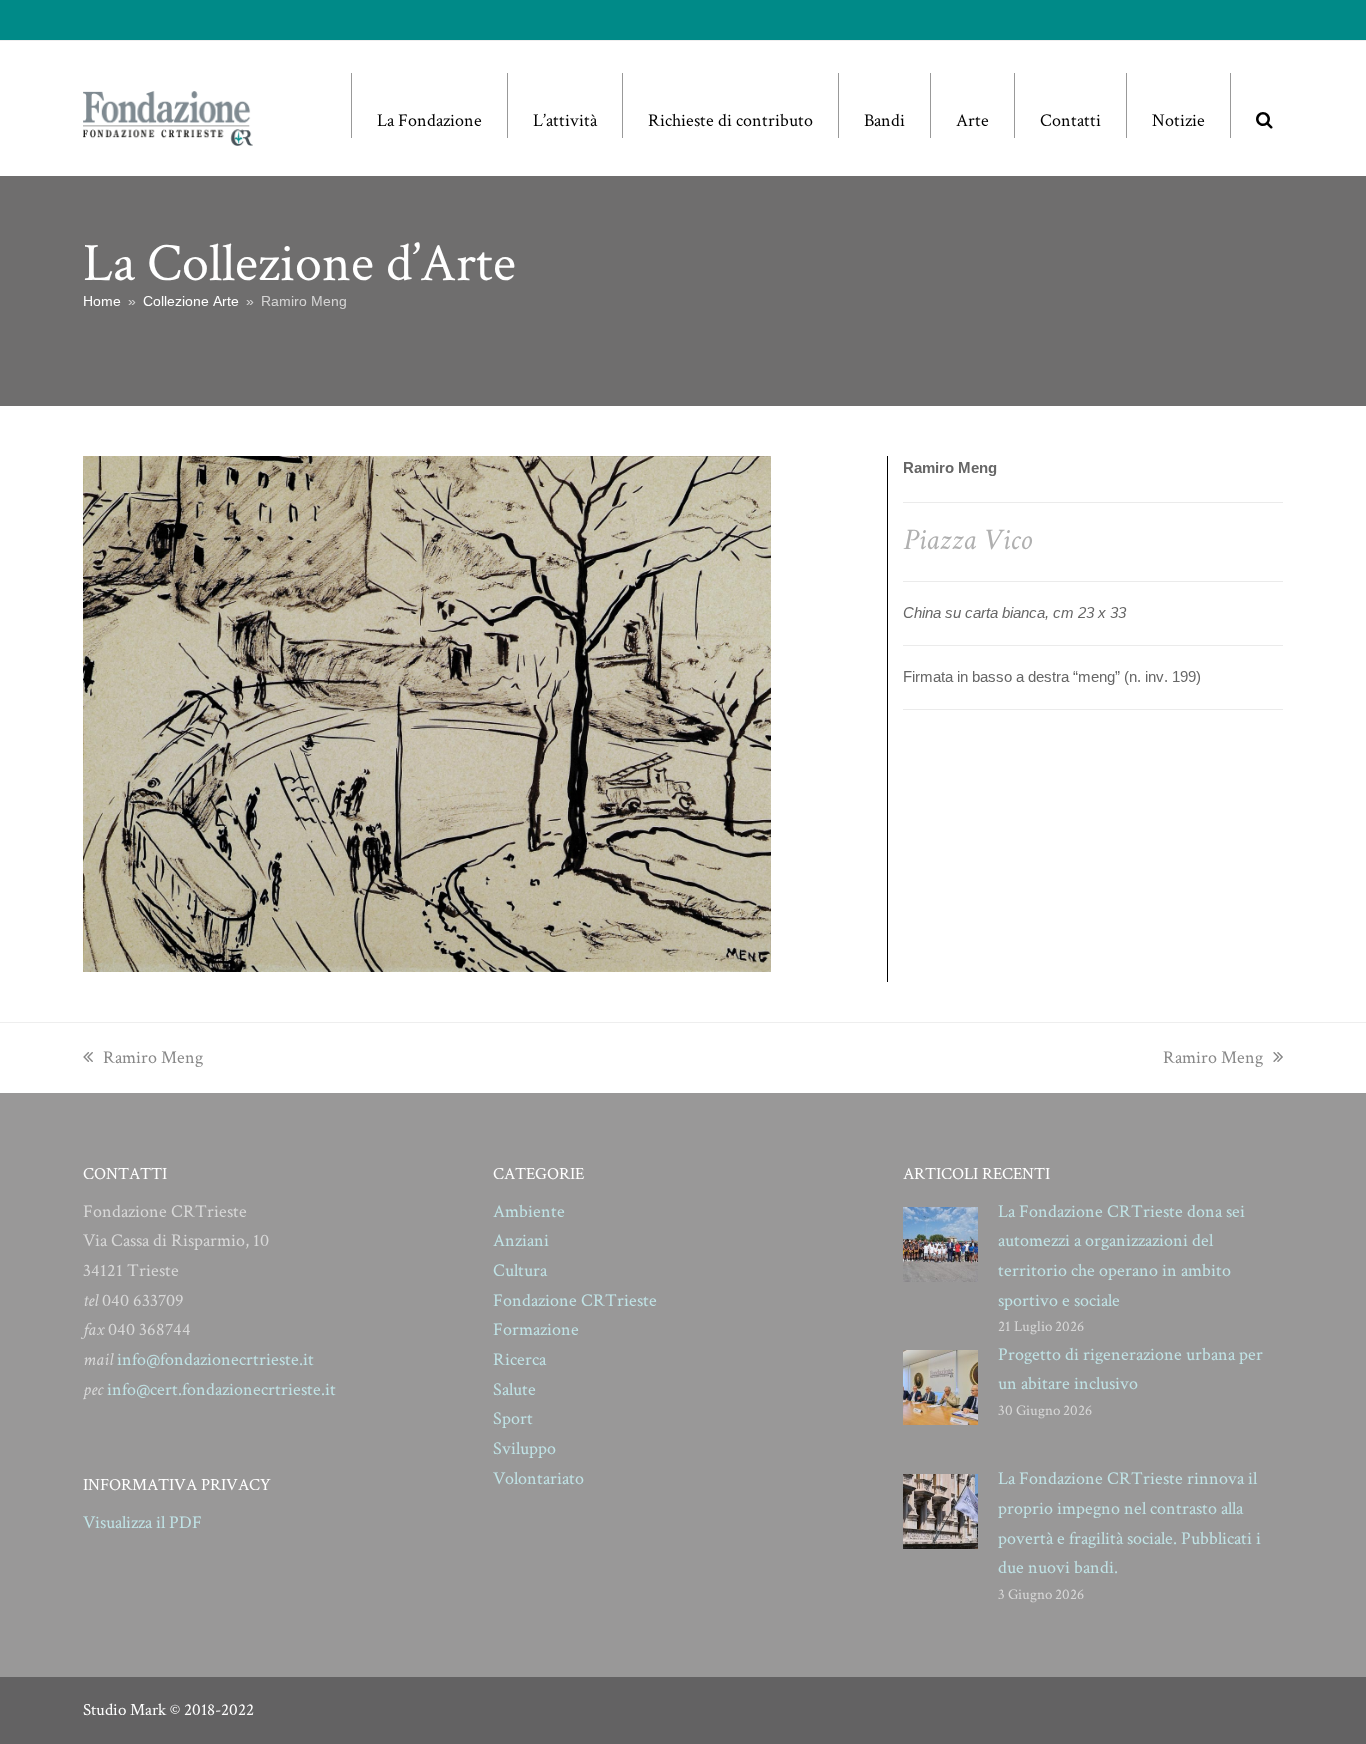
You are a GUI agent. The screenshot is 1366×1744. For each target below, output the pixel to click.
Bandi (884, 120)
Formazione (536, 1329)
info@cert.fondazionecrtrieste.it (221, 1389)
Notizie (1178, 120)
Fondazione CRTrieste (575, 1300)
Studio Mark (124, 1710)
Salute (514, 1389)
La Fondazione (429, 120)
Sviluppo (524, 1448)
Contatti (1070, 120)
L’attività (565, 120)
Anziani (521, 1240)
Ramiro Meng (152, 1057)
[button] (1264, 105)
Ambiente (529, 1211)
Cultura (520, 1270)
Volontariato (538, 1478)
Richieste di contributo (730, 120)
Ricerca (519, 1359)
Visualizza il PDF (142, 1522)
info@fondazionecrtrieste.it (215, 1359)
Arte (972, 120)
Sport (513, 1418)
